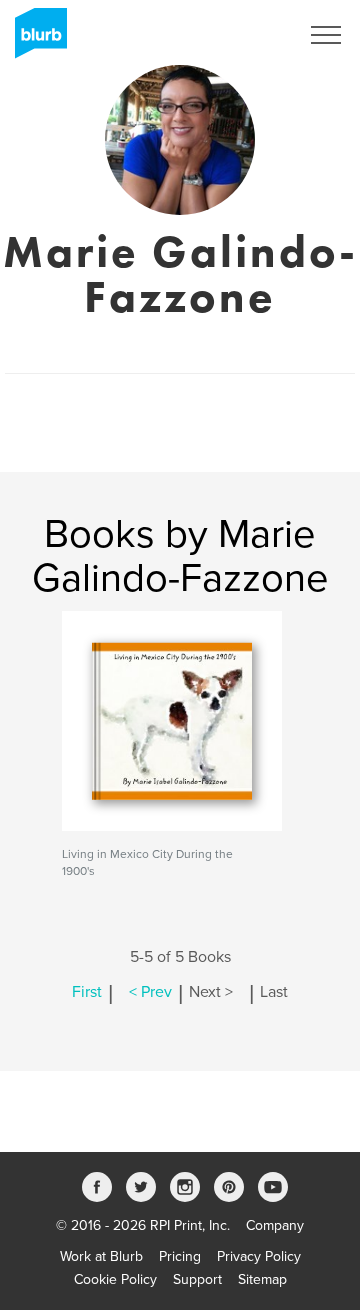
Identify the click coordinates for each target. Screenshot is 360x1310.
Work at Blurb (101, 1256)
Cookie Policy (115, 1279)
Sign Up (248, 35)
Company (275, 1225)
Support (197, 1279)
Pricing (180, 1256)
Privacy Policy (259, 1256)
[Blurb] (35, 40)
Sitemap (262, 1279)
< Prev (150, 992)
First (87, 992)
